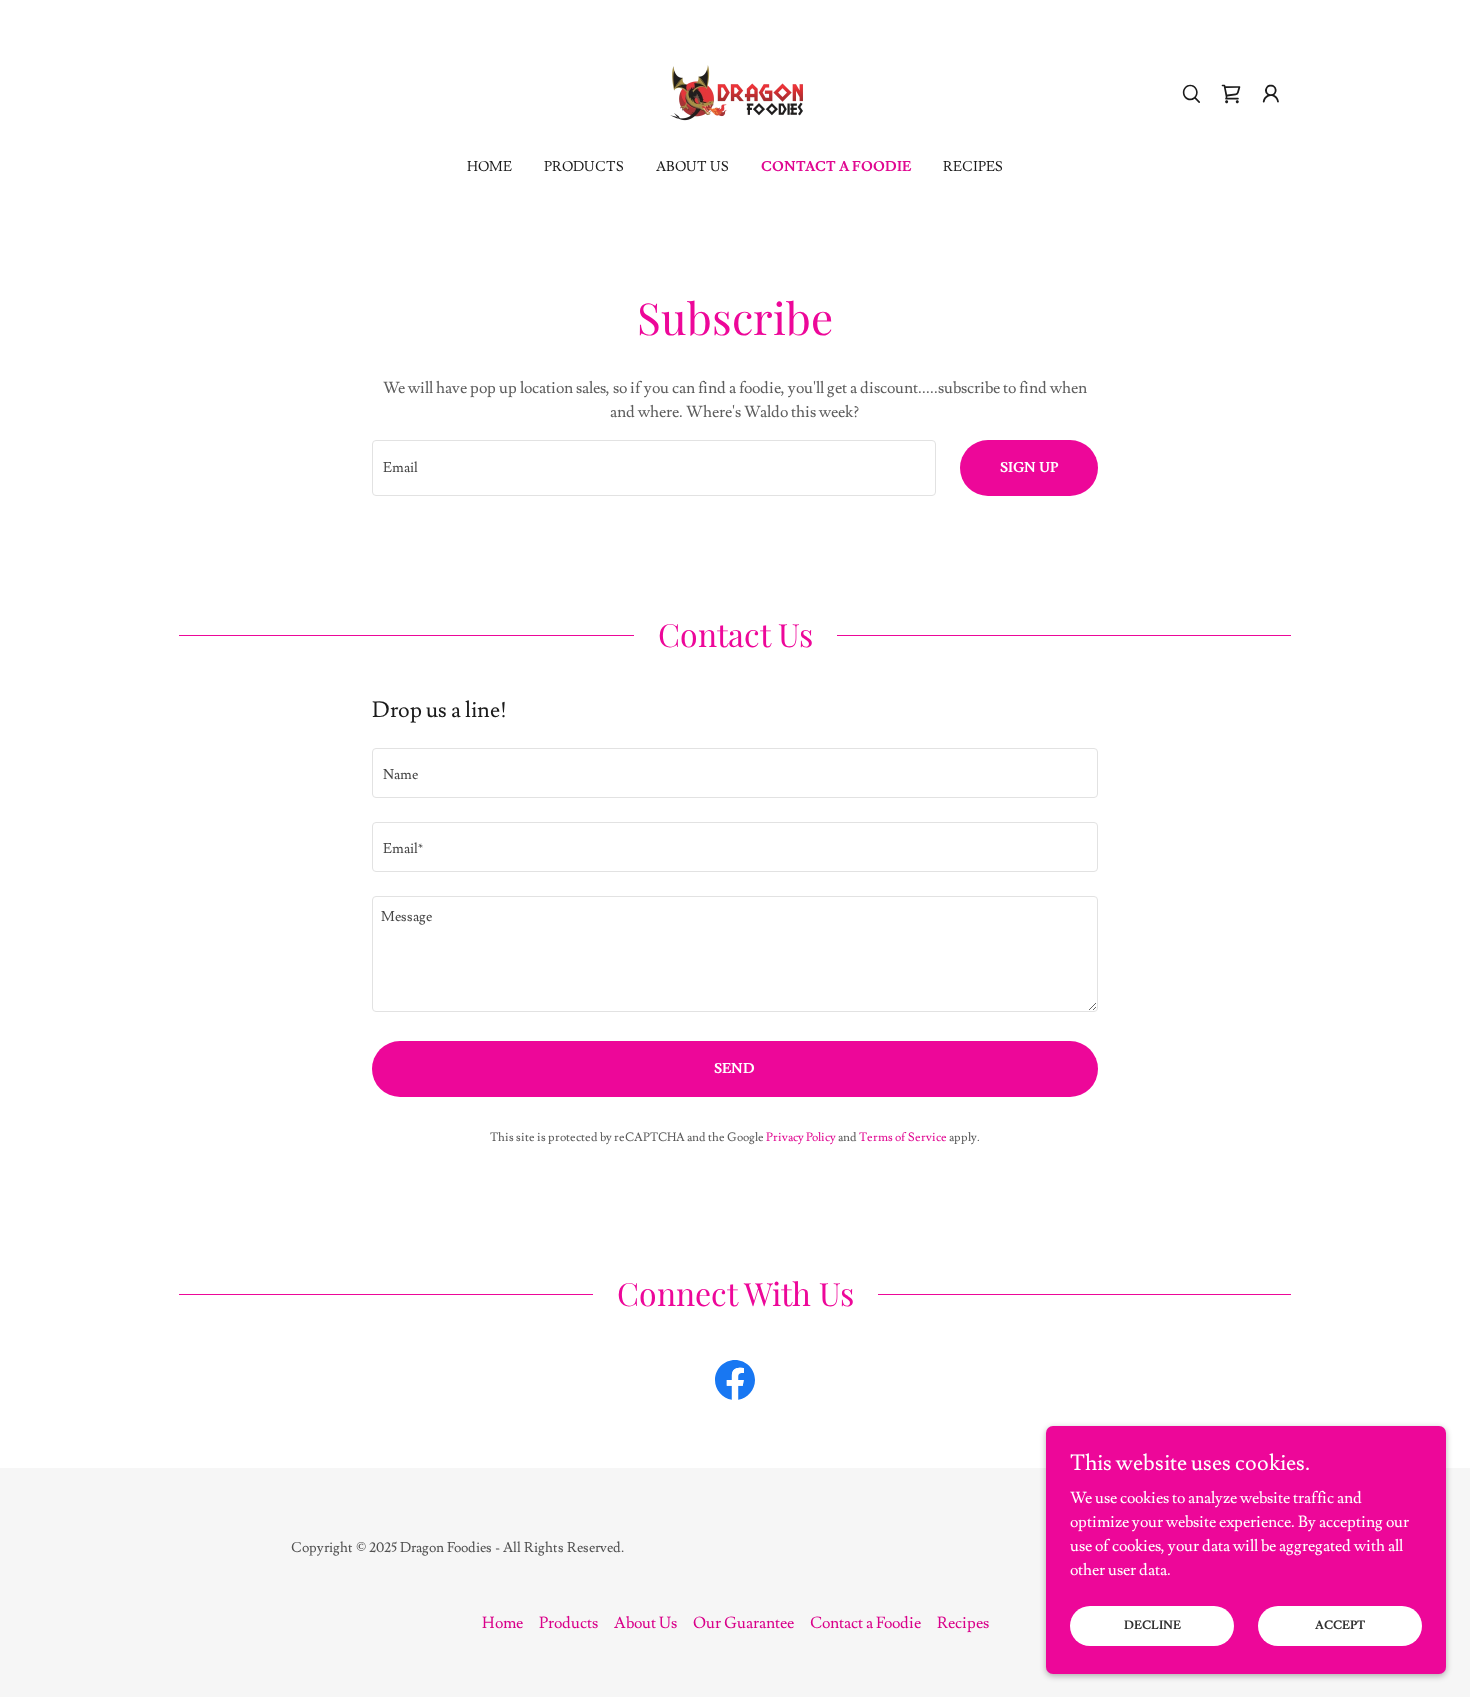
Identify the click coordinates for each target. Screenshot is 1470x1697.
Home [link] (489, 167)
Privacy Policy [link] (801, 1137)
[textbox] (653, 468)
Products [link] (584, 167)
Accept (1340, 1625)
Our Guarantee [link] (743, 1623)
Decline (1152, 1625)
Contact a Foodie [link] (836, 167)
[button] (1271, 94)
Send (734, 1069)
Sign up (1029, 468)
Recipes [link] (973, 167)
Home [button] (502, 1623)
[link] (735, 90)
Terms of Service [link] (903, 1137)
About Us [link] (692, 167)
